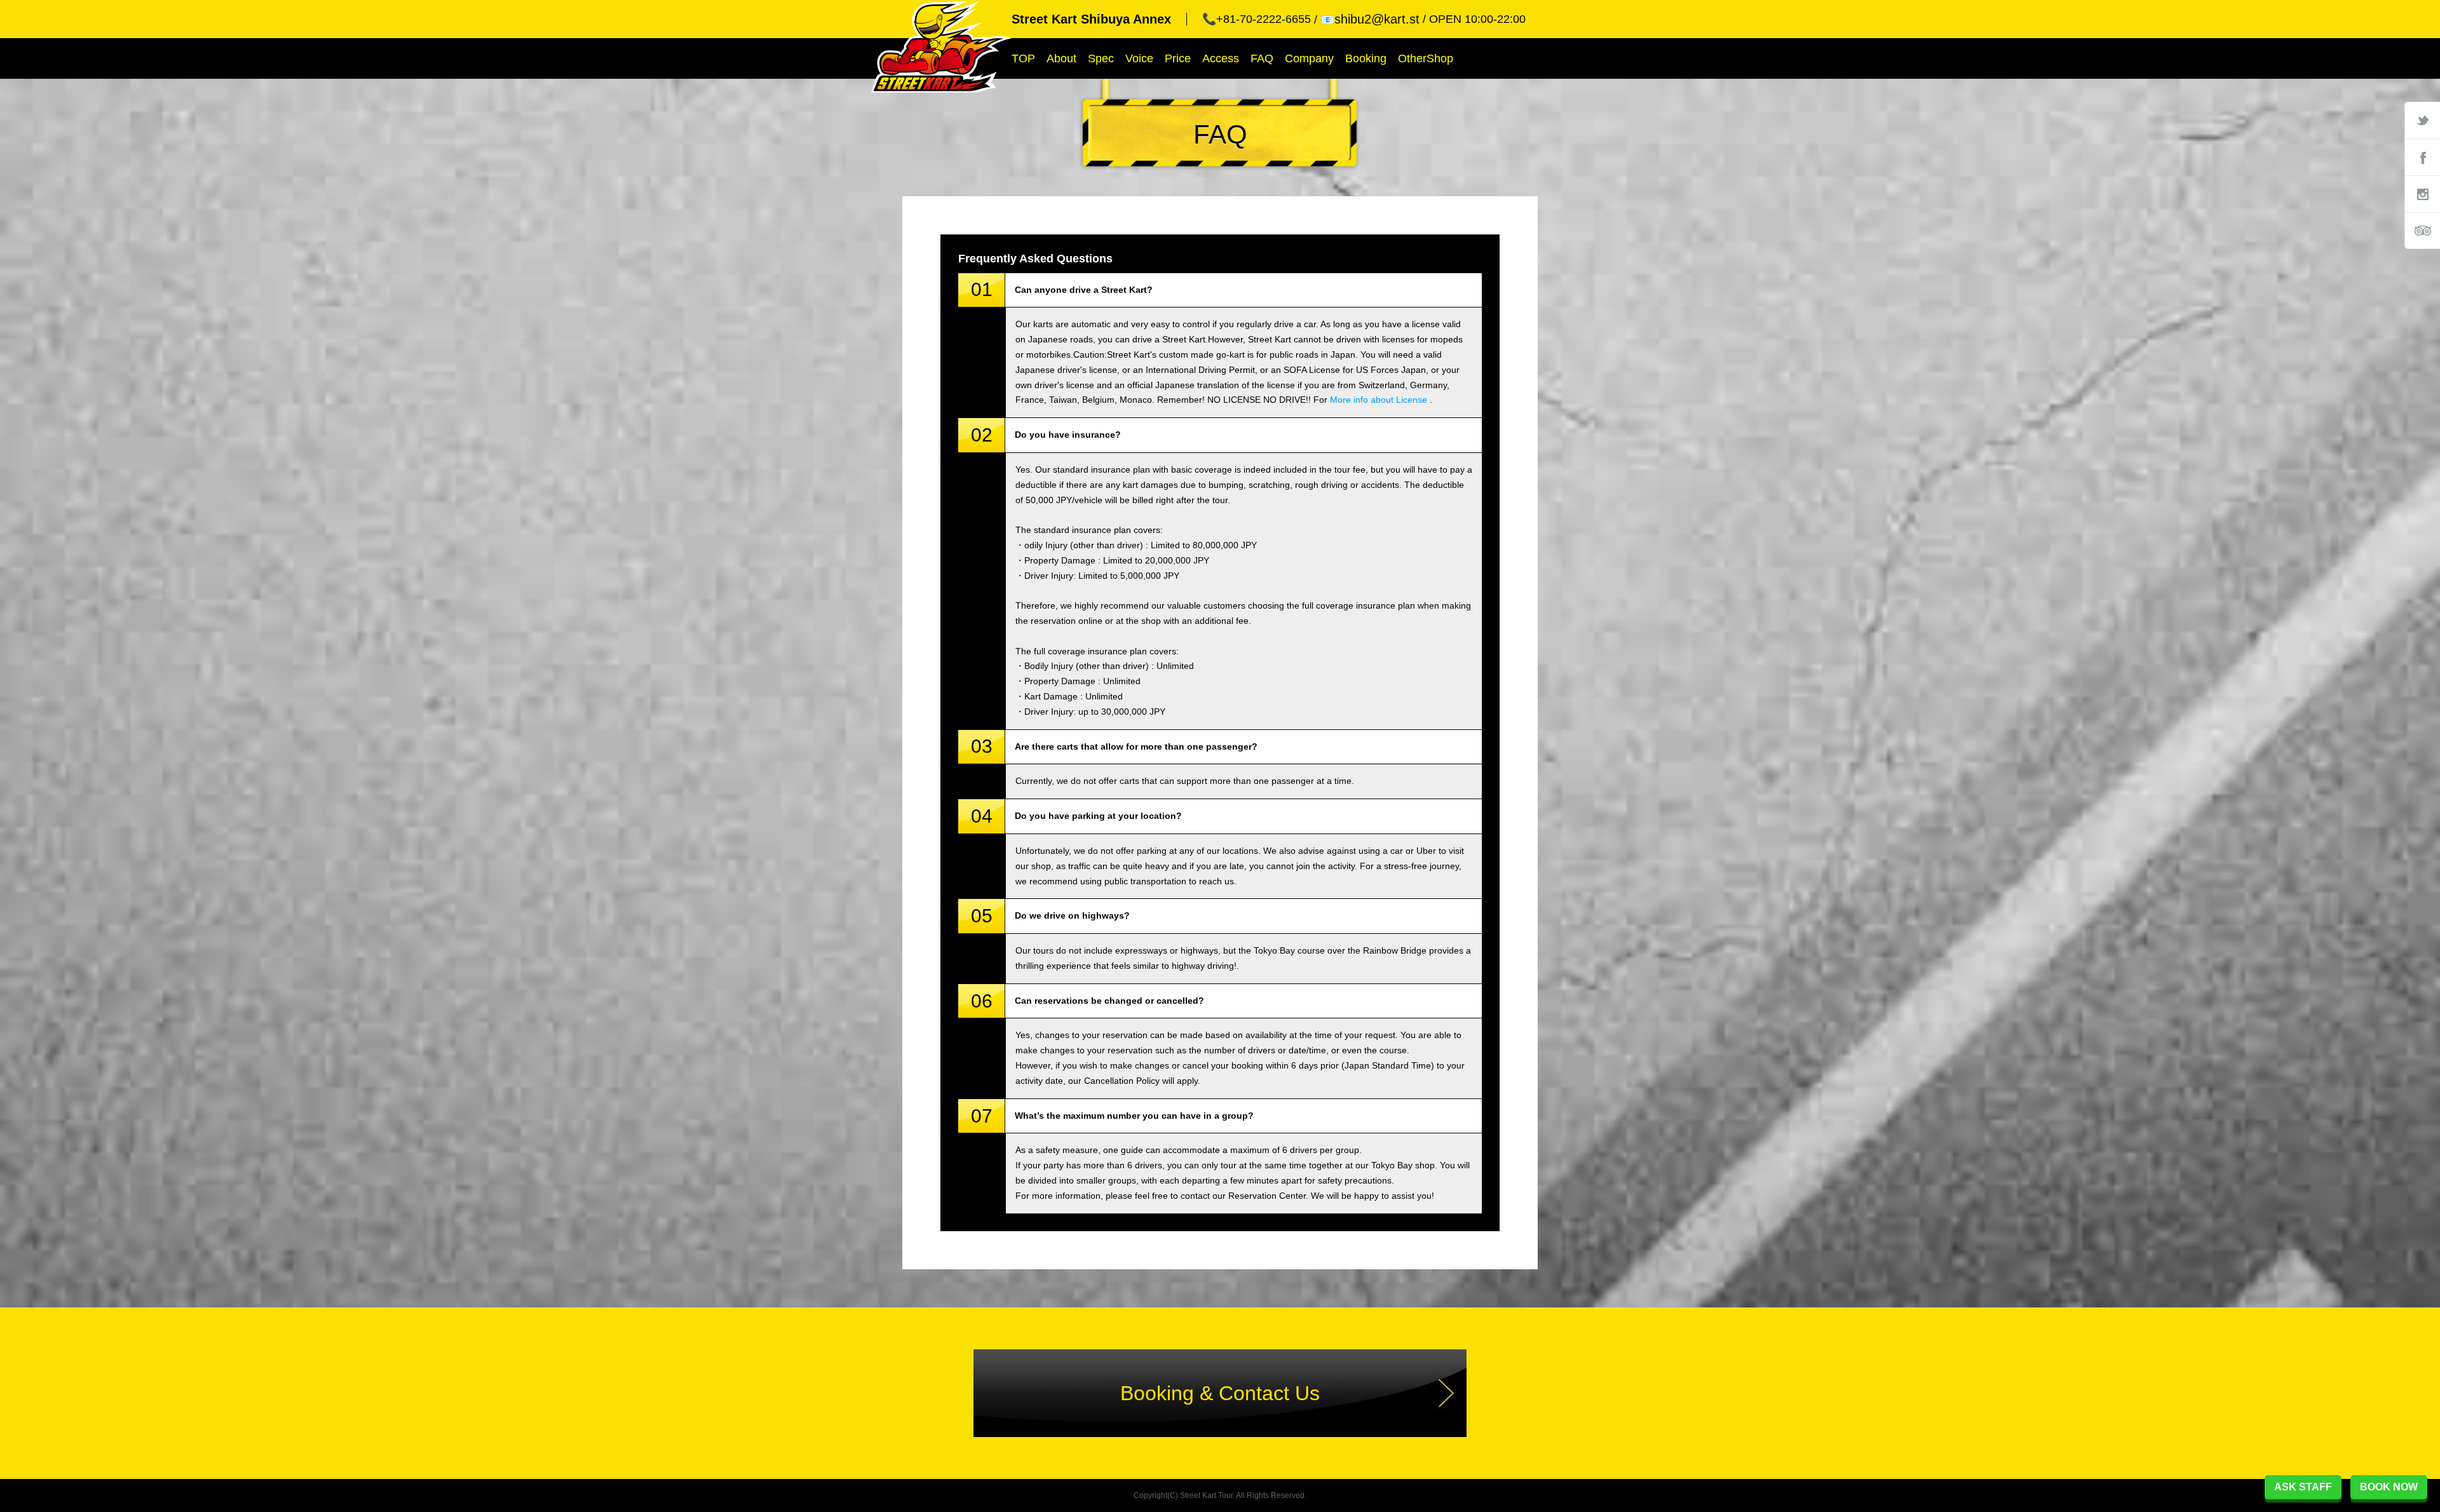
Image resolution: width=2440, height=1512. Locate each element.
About (1061, 58)
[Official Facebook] (2422, 157)
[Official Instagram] (2422, 194)
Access (1221, 58)
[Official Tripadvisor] (2422, 231)
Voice (1139, 58)
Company (1309, 58)
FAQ (1262, 58)
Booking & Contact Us (1220, 1393)
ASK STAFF (2303, 1487)
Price (1178, 58)
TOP (1023, 58)
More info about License (1379, 400)
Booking (1366, 58)
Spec (1101, 58)
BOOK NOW (2389, 1487)
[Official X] (2422, 120)
